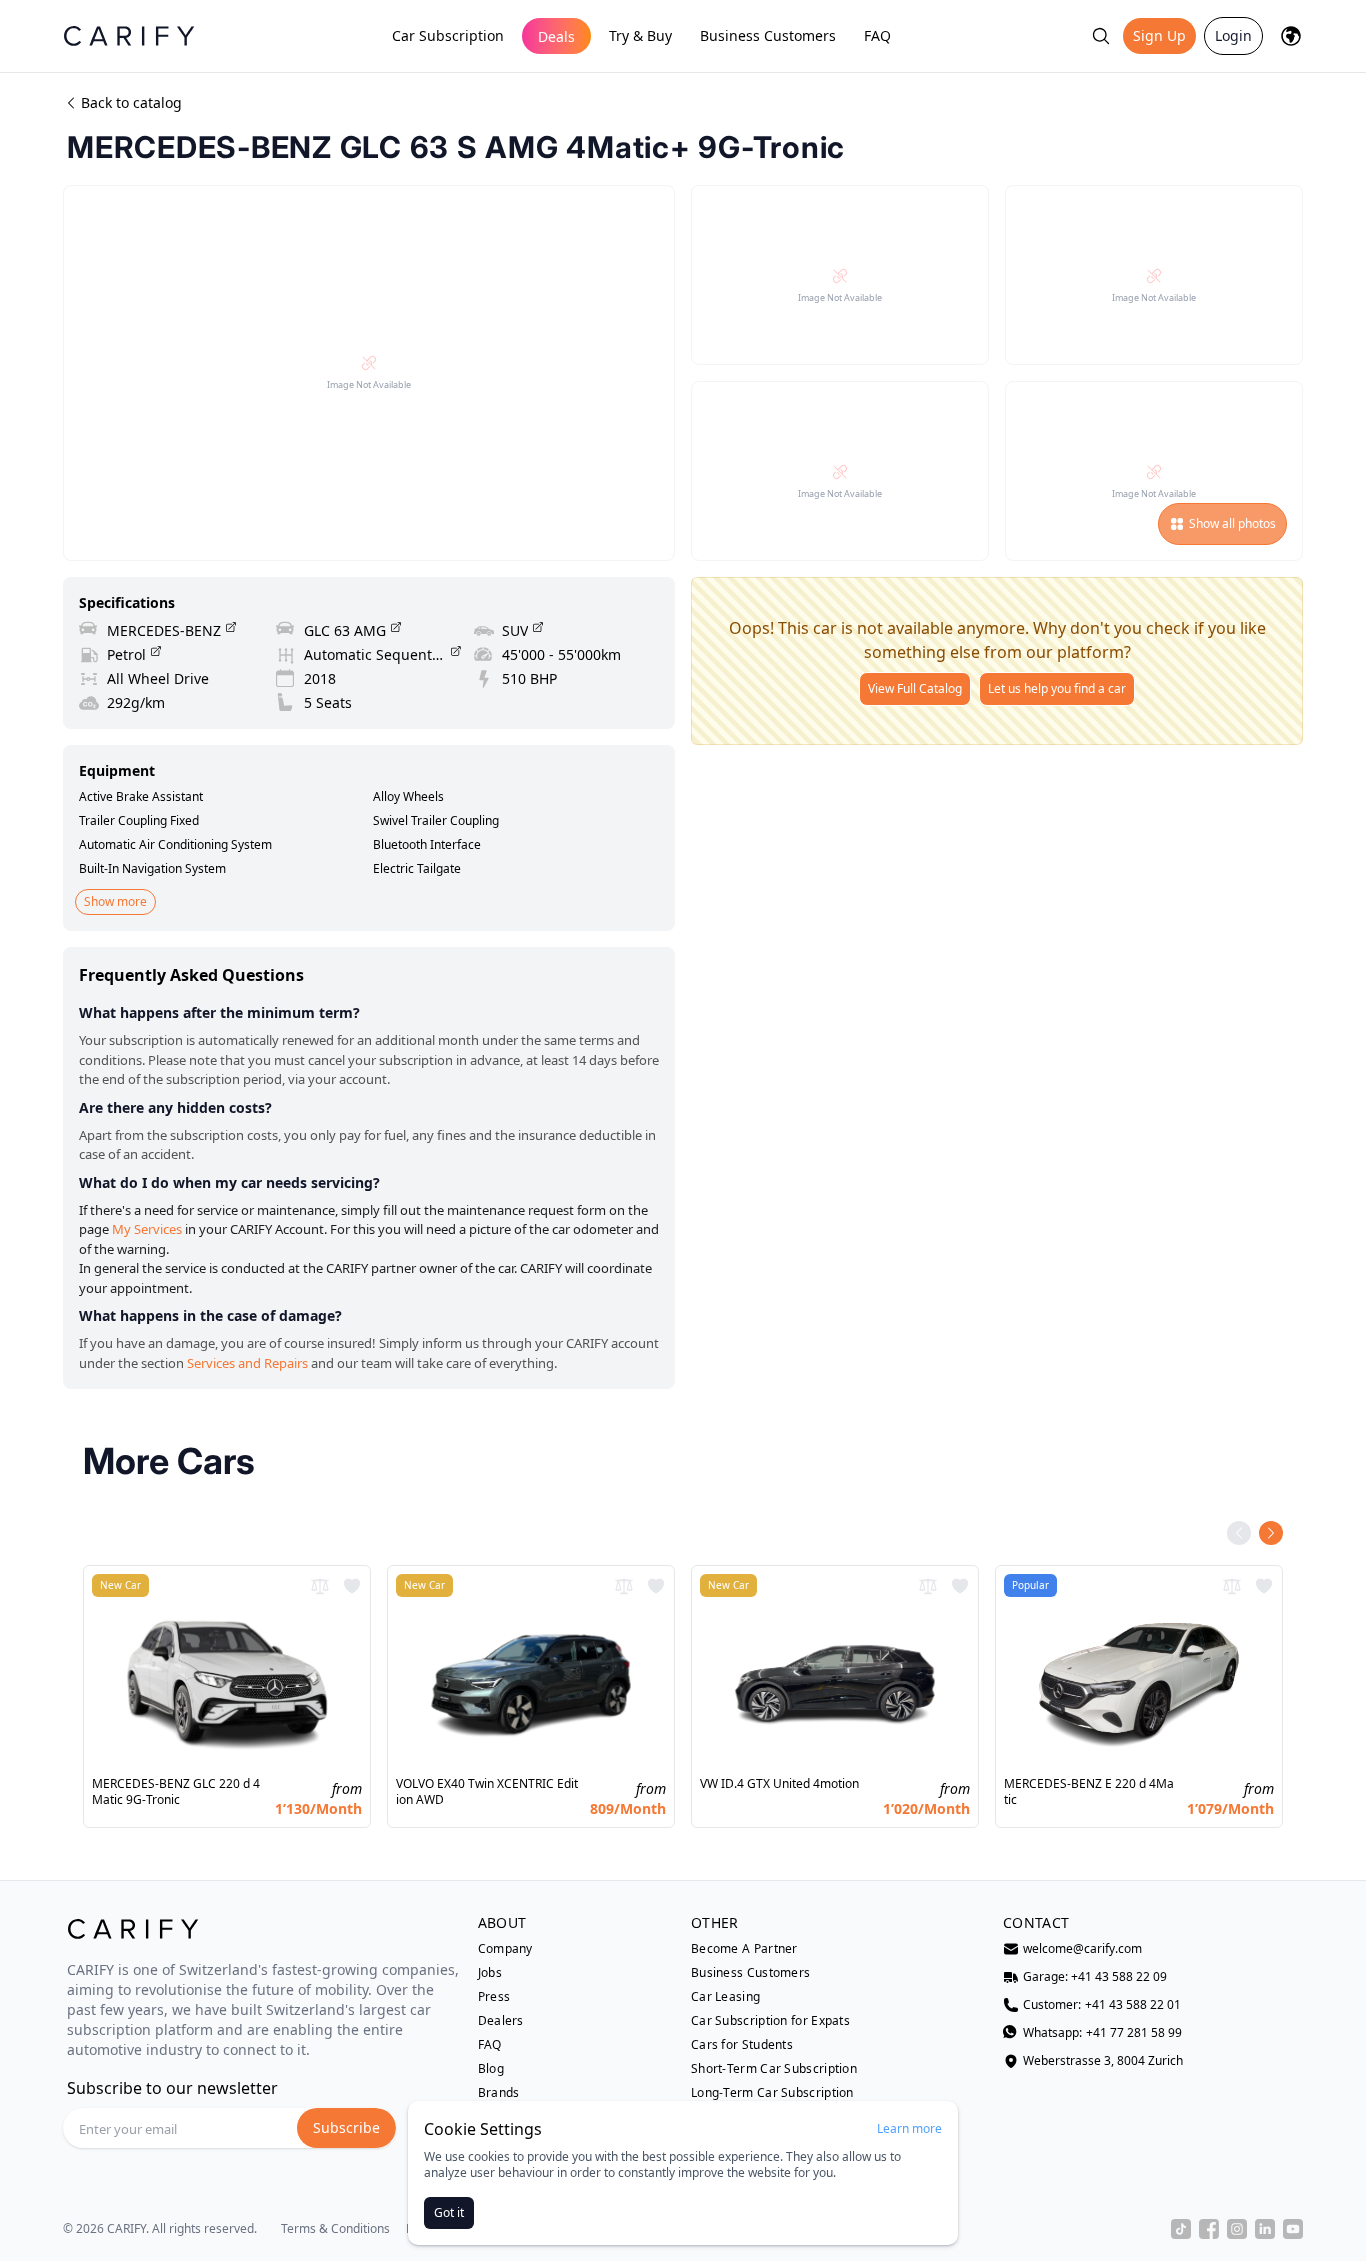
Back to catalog (131, 102)
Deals (556, 36)
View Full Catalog (915, 688)
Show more (115, 901)
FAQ (877, 35)
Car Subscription (448, 35)
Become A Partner (744, 1949)
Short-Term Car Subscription (774, 2069)
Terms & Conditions (335, 2229)
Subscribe (346, 2127)
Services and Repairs (247, 1363)
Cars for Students (742, 2045)
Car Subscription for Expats (770, 2021)
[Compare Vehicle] (320, 1586)
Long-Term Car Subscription (772, 2093)
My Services (147, 1229)
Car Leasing (725, 1997)
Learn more (909, 2129)
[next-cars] (1271, 1533)
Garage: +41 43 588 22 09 (1095, 1977)
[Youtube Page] (1293, 2229)
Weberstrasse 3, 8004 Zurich (1103, 2061)
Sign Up (1159, 35)
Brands (499, 2093)
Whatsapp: (1102, 2033)
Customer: (1102, 2005)
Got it (449, 2212)
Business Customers (768, 35)
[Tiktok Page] (1181, 2229)
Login (1233, 35)
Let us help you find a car (1057, 688)
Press (494, 1997)
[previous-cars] (1239, 1533)
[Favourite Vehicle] (352, 1586)
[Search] (1101, 36)
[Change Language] (1291, 36)
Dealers (501, 2021)
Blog (491, 2069)
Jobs (490, 1973)
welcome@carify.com (1082, 1949)
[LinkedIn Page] (1265, 2229)
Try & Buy (640, 35)
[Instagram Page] (1237, 2229)
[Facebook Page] (1209, 2229)
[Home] (129, 35)
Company (505, 1949)
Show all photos (1232, 523)
